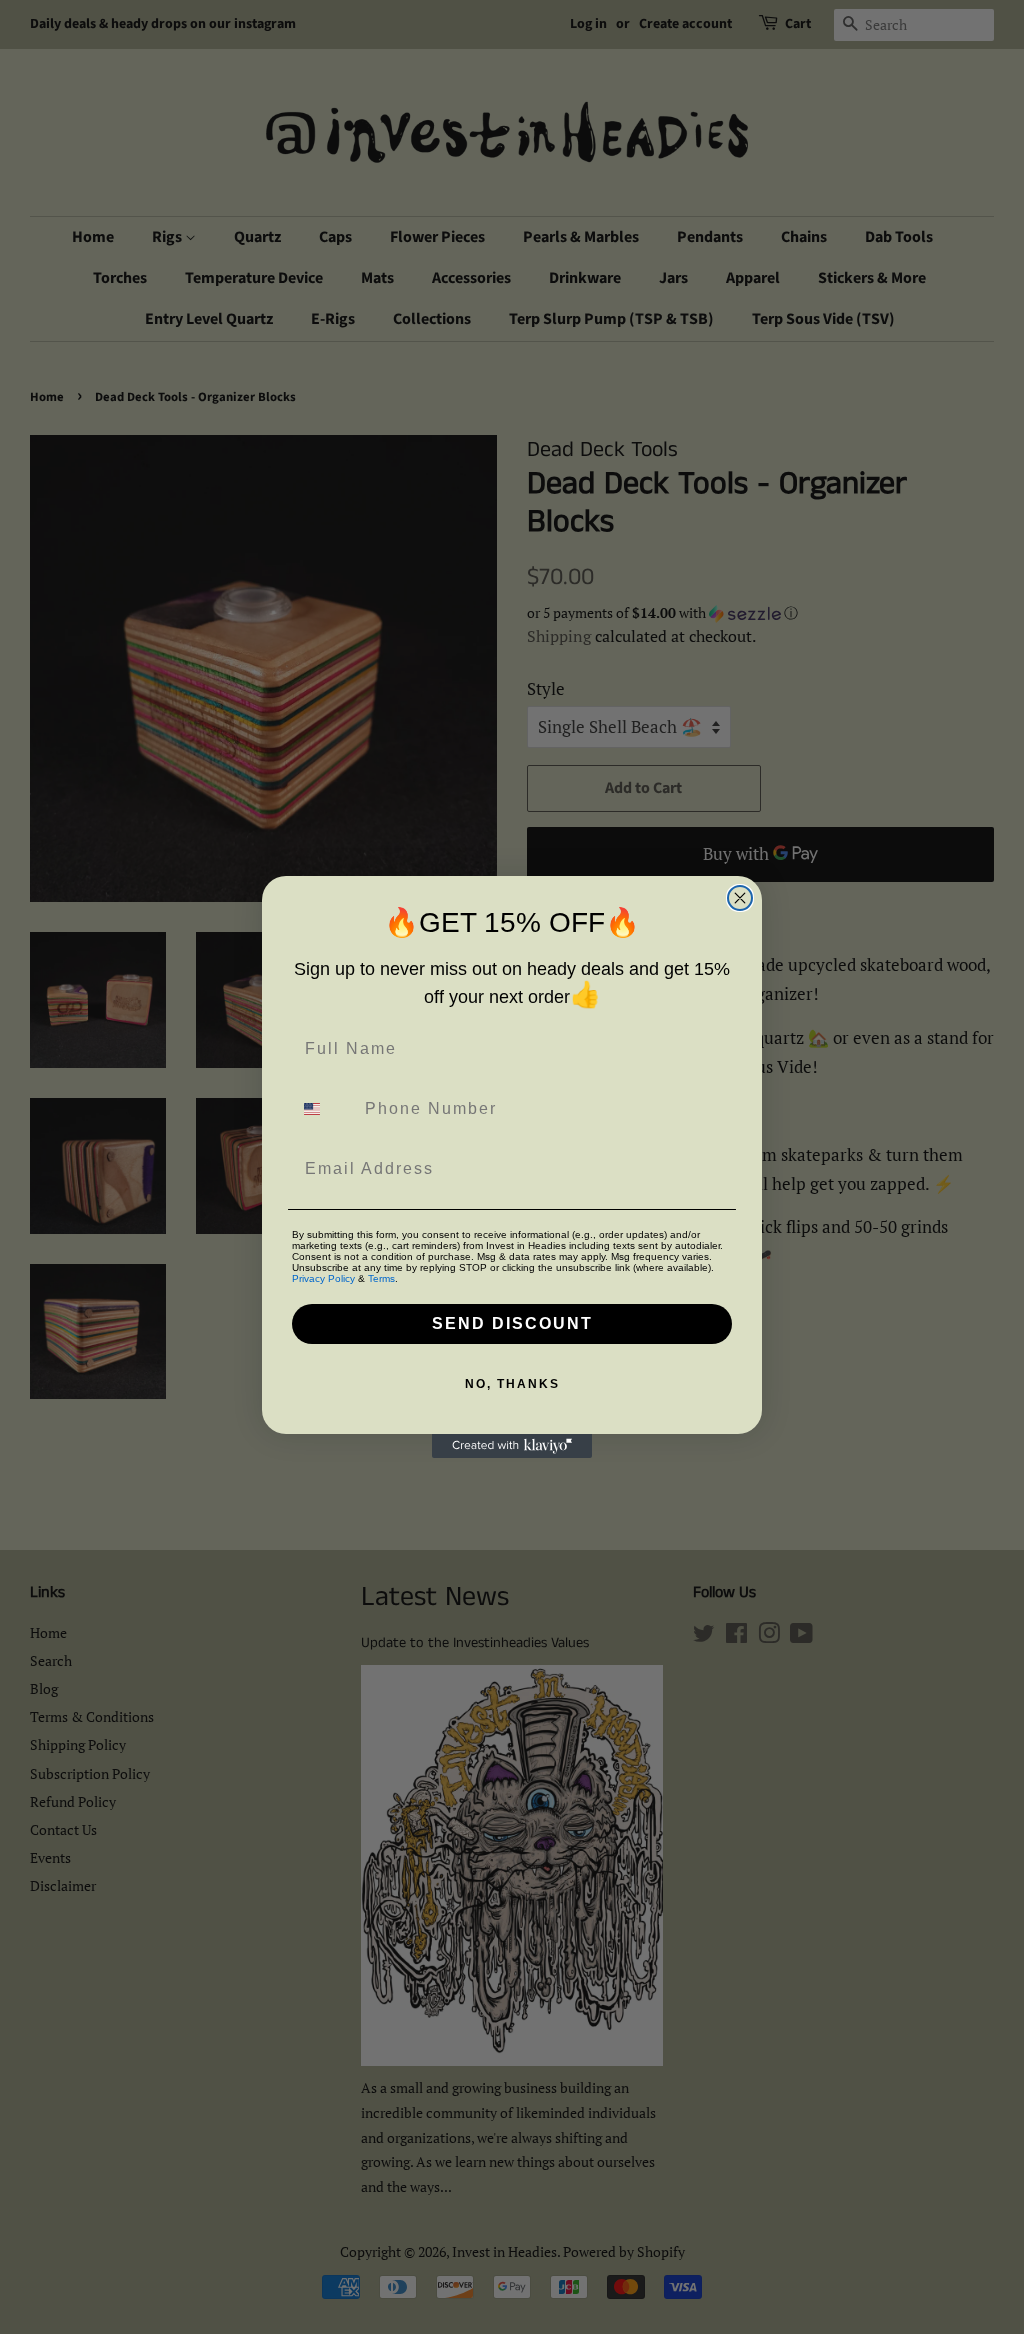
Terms (381, 1278)
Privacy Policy (323, 1278)
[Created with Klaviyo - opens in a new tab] (512, 1446)
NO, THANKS (512, 1384)
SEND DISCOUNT (512, 1323)
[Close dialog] (740, 898)
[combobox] (324, 1109)
